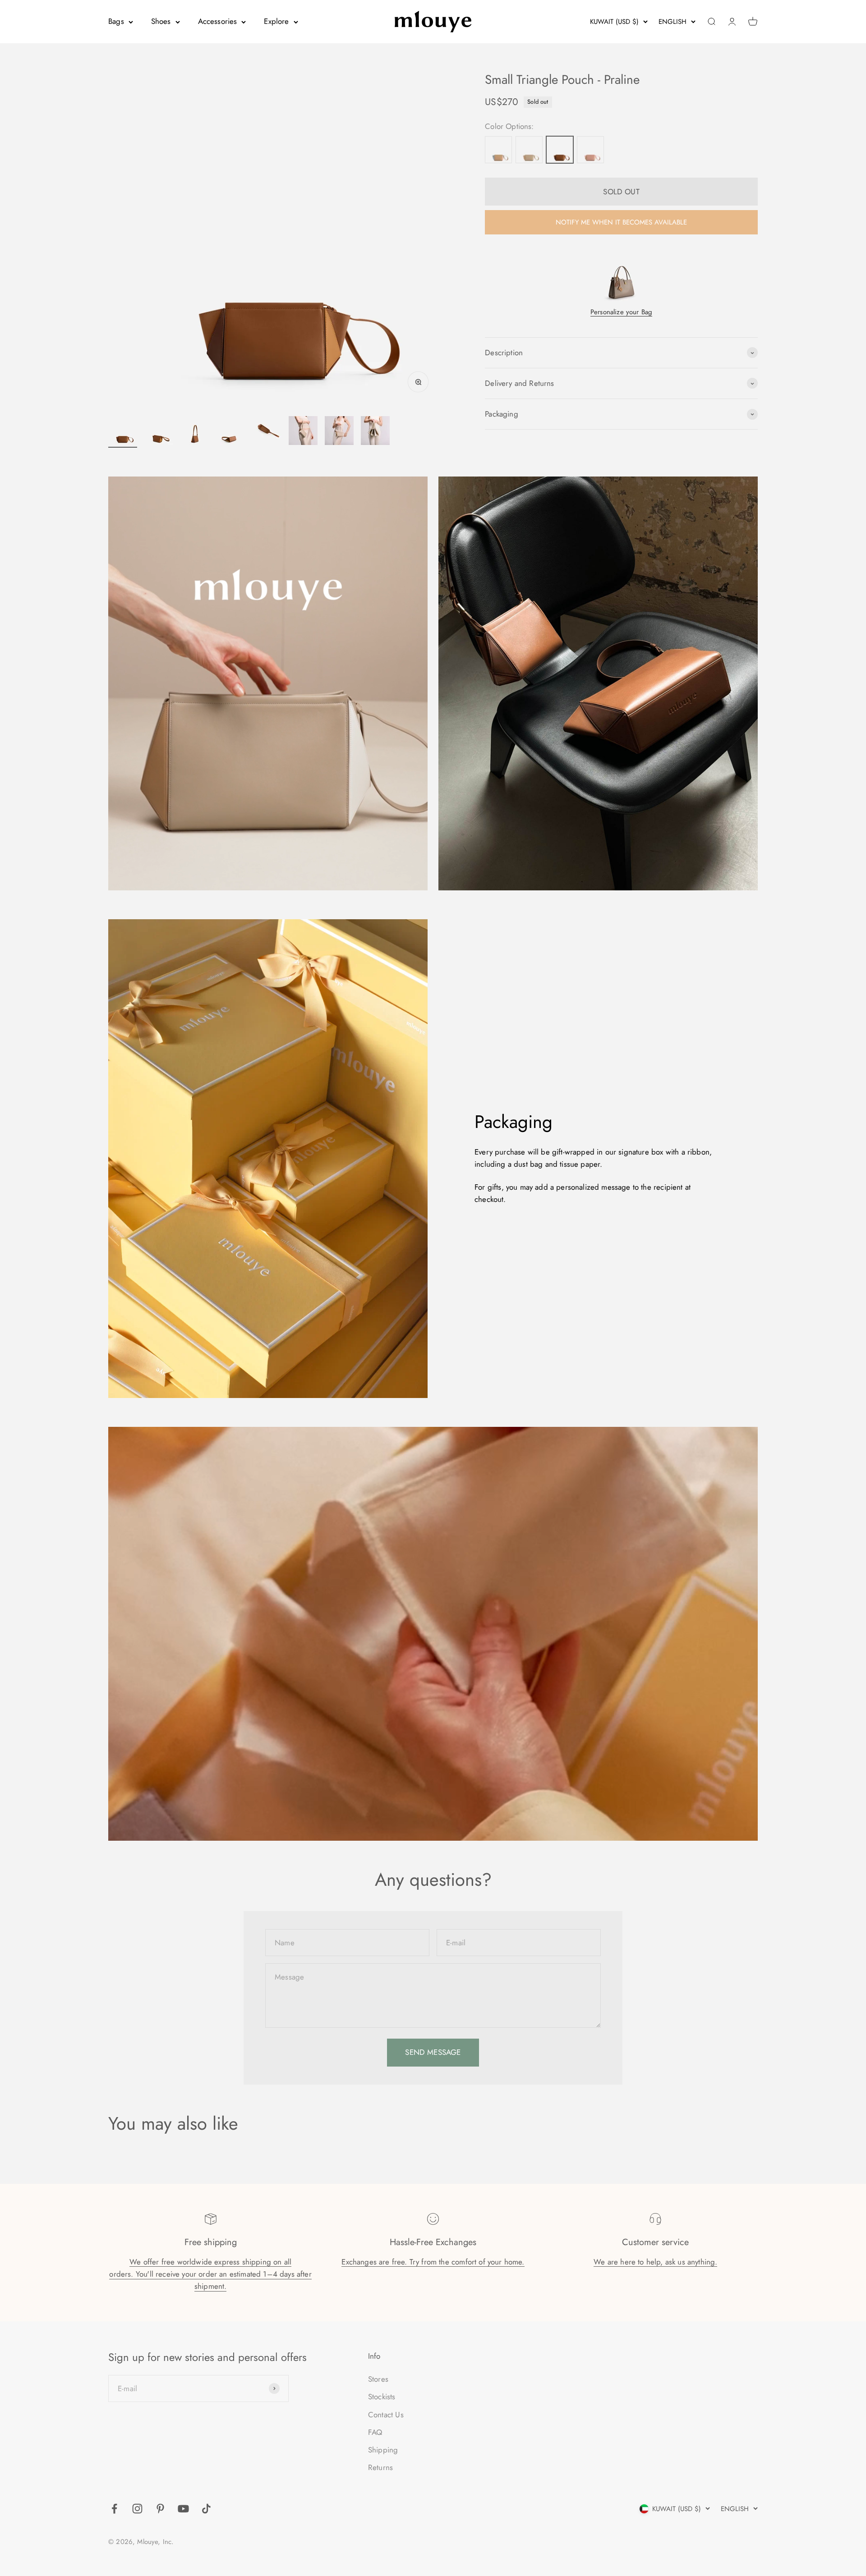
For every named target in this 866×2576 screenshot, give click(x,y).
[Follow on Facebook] (114, 2509)
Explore (276, 21)
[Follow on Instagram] (137, 2509)
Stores (378, 2379)
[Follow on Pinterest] (160, 2509)
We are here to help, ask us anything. (655, 2262)
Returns (380, 2467)
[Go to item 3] (195, 432)
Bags (116, 21)
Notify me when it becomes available (621, 222)
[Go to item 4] (231, 432)
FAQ (375, 2432)
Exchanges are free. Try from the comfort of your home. (433, 2262)
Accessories (218, 21)
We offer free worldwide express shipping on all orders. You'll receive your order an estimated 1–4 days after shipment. (210, 2274)
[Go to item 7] (339, 432)
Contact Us (386, 2415)
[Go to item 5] (267, 432)
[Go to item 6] (303, 432)
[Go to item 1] (123, 432)
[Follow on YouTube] (183, 2509)
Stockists (382, 2397)
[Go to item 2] (159, 432)
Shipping (383, 2450)
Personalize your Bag (621, 312)
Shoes (161, 21)
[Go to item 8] (375, 432)
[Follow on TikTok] (206, 2509)
